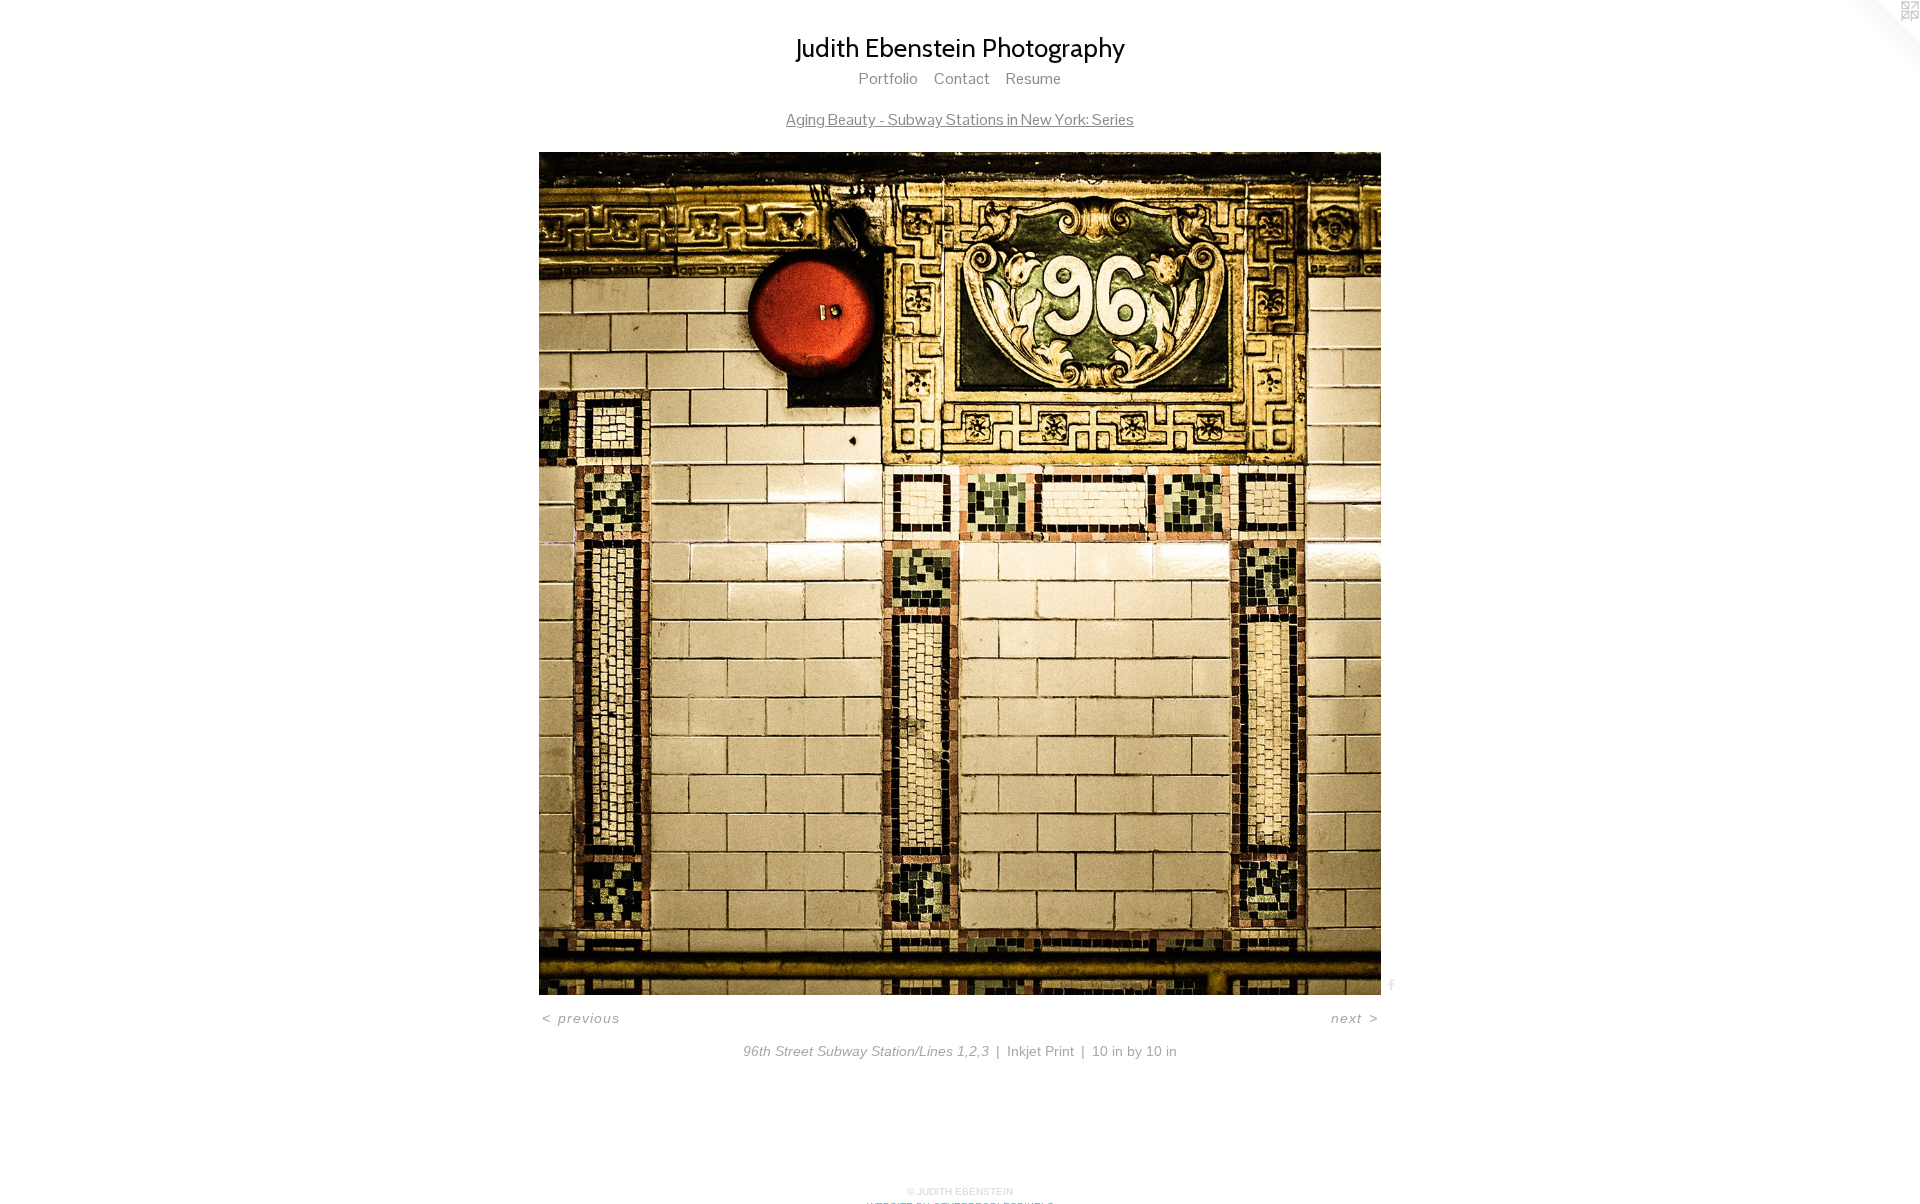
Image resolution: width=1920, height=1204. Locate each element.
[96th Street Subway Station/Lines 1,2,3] (960, 573)
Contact (962, 78)
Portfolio (888, 78)
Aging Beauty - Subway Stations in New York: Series (960, 119)
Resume (1033, 78)
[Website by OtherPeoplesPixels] (1880, 40)
